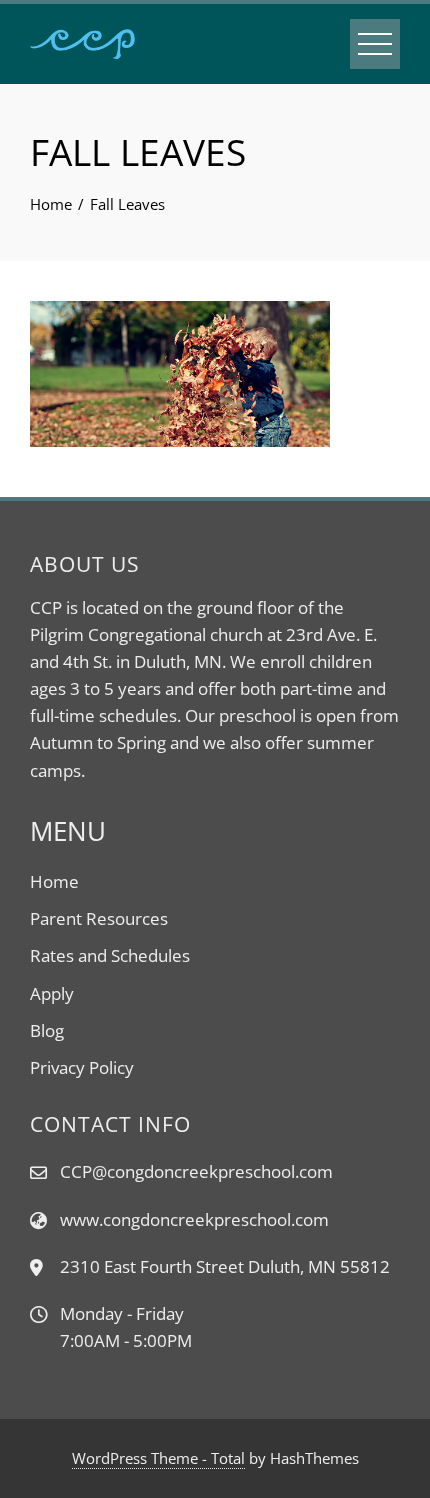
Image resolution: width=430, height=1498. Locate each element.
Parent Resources (99, 918)
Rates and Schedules (110, 955)
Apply (52, 993)
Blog (47, 1030)
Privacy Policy (82, 1067)
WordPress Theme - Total (158, 1458)
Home (54, 881)
